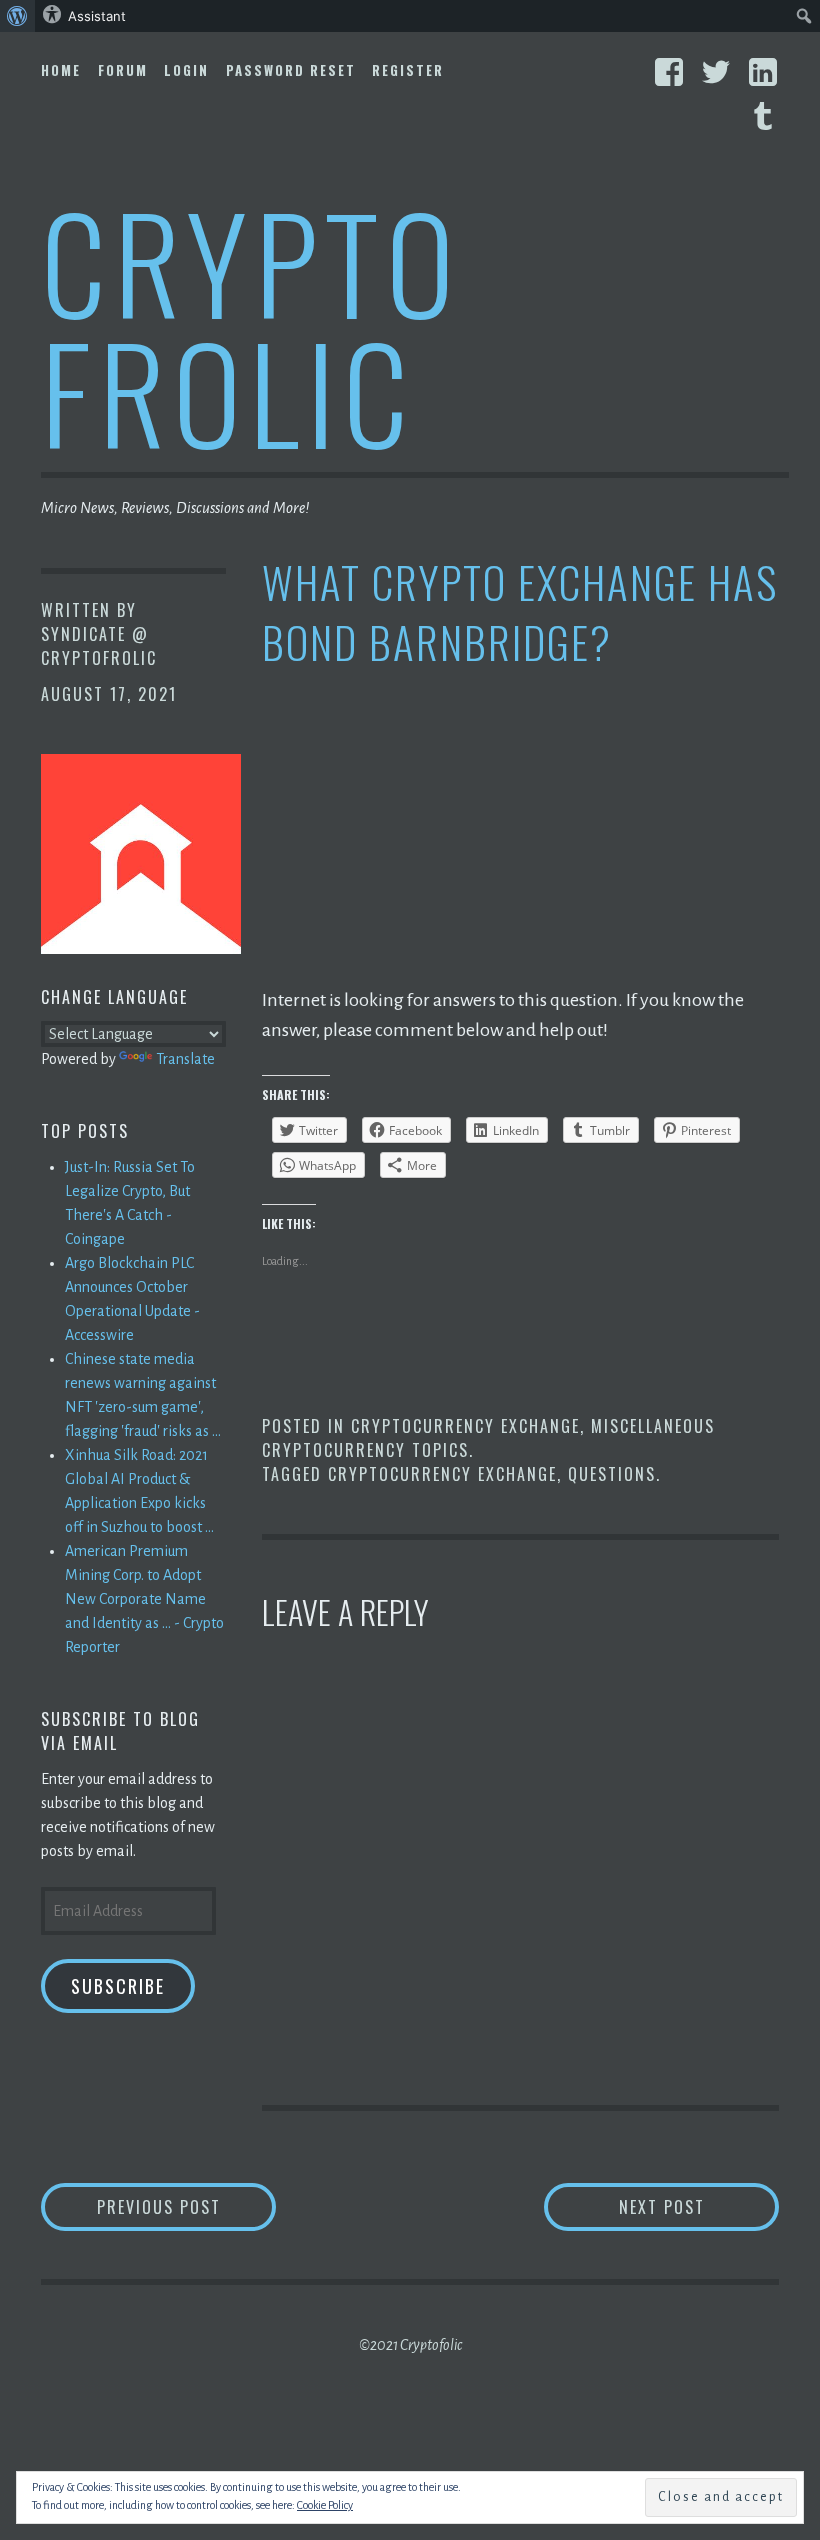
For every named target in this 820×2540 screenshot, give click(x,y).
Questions (612, 1474)
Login (186, 70)
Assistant (97, 16)
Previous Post (186, 2206)
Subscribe (118, 1986)
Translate (185, 1059)
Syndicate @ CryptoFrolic (99, 646)
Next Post (699, 2206)
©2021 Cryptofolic (410, 2345)
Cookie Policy (325, 2505)
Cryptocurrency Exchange (465, 1426)
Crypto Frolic (251, 325)
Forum (123, 70)
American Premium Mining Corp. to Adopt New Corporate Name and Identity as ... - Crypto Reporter (144, 1599)
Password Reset (291, 70)
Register (408, 70)
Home (61, 70)
